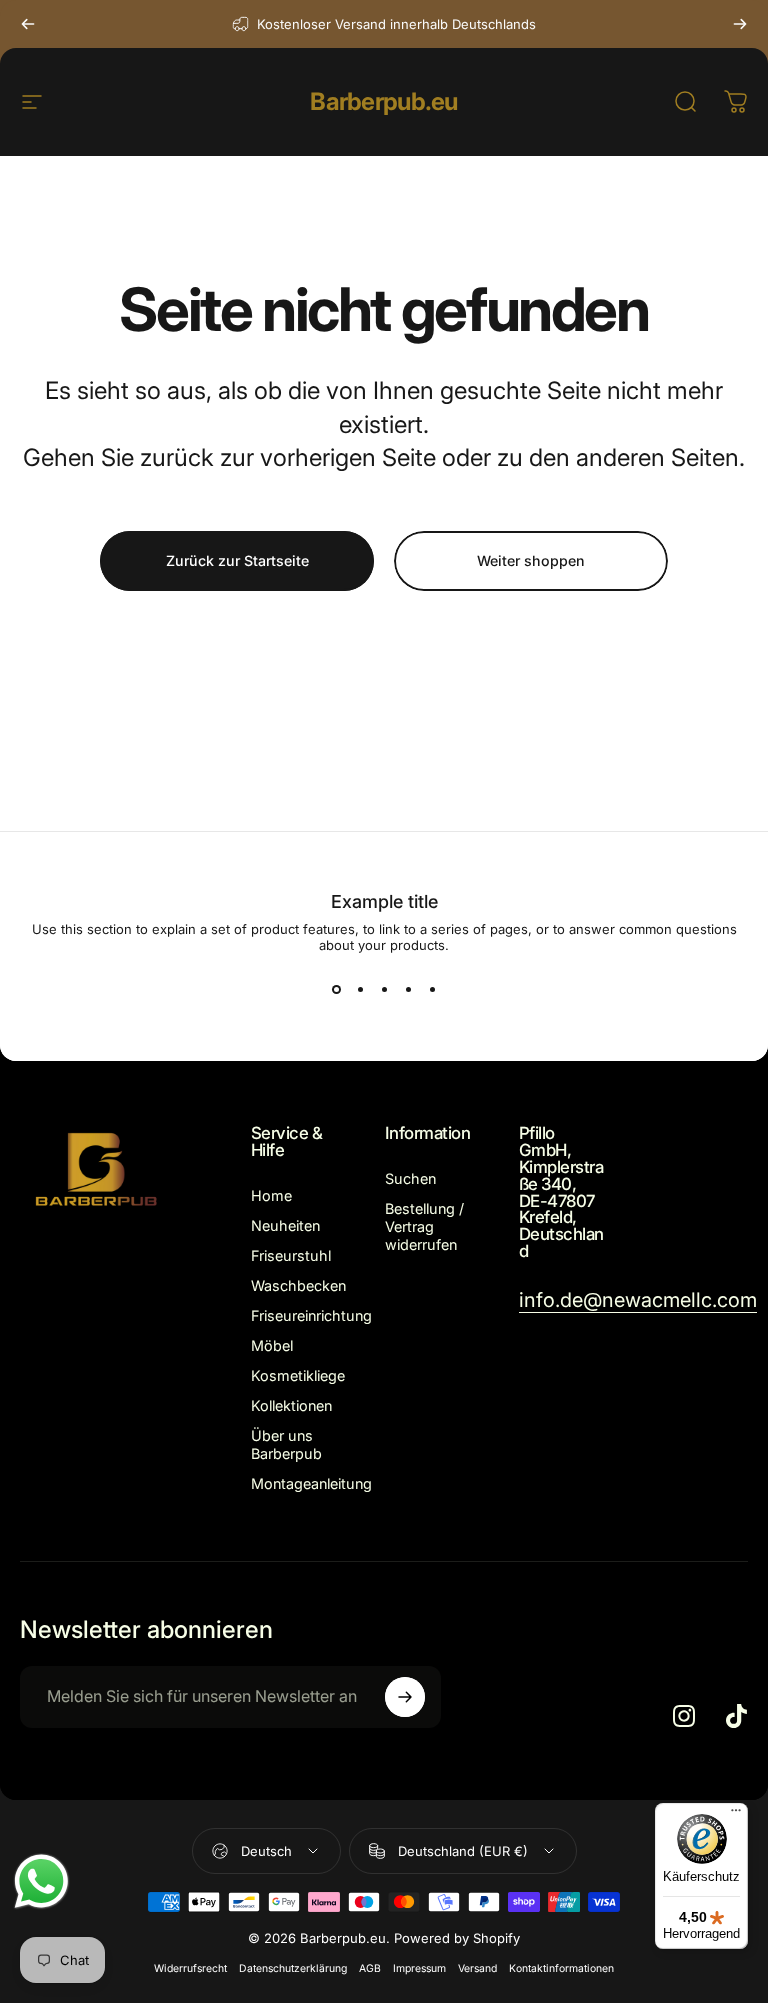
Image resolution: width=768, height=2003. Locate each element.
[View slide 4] (408, 989)
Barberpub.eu (383, 101)
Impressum (419, 1968)
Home (271, 1195)
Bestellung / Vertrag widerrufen (424, 1226)
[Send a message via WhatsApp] (41, 1881)
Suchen (410, 1178)
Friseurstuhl (291, 1255)
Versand (477, 1968)
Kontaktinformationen (561, 1968)
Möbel (272, 1345)
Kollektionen (291, 1405)
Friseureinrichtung (311, 1315)
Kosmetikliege (298, 1375)
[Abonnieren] (405, 1697)
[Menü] (736, 1815)
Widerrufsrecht (190, 1968)
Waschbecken (298, 1285)
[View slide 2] (360, 989)
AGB (370, 1968)
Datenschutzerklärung (293, 1968)
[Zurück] (28, 24)
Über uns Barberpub (286, 1444)
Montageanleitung (311, 1483)
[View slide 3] (384, 989)
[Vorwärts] (740, 24)
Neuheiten (285, 1225)
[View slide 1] (336, 989)
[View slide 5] (432, 989)
